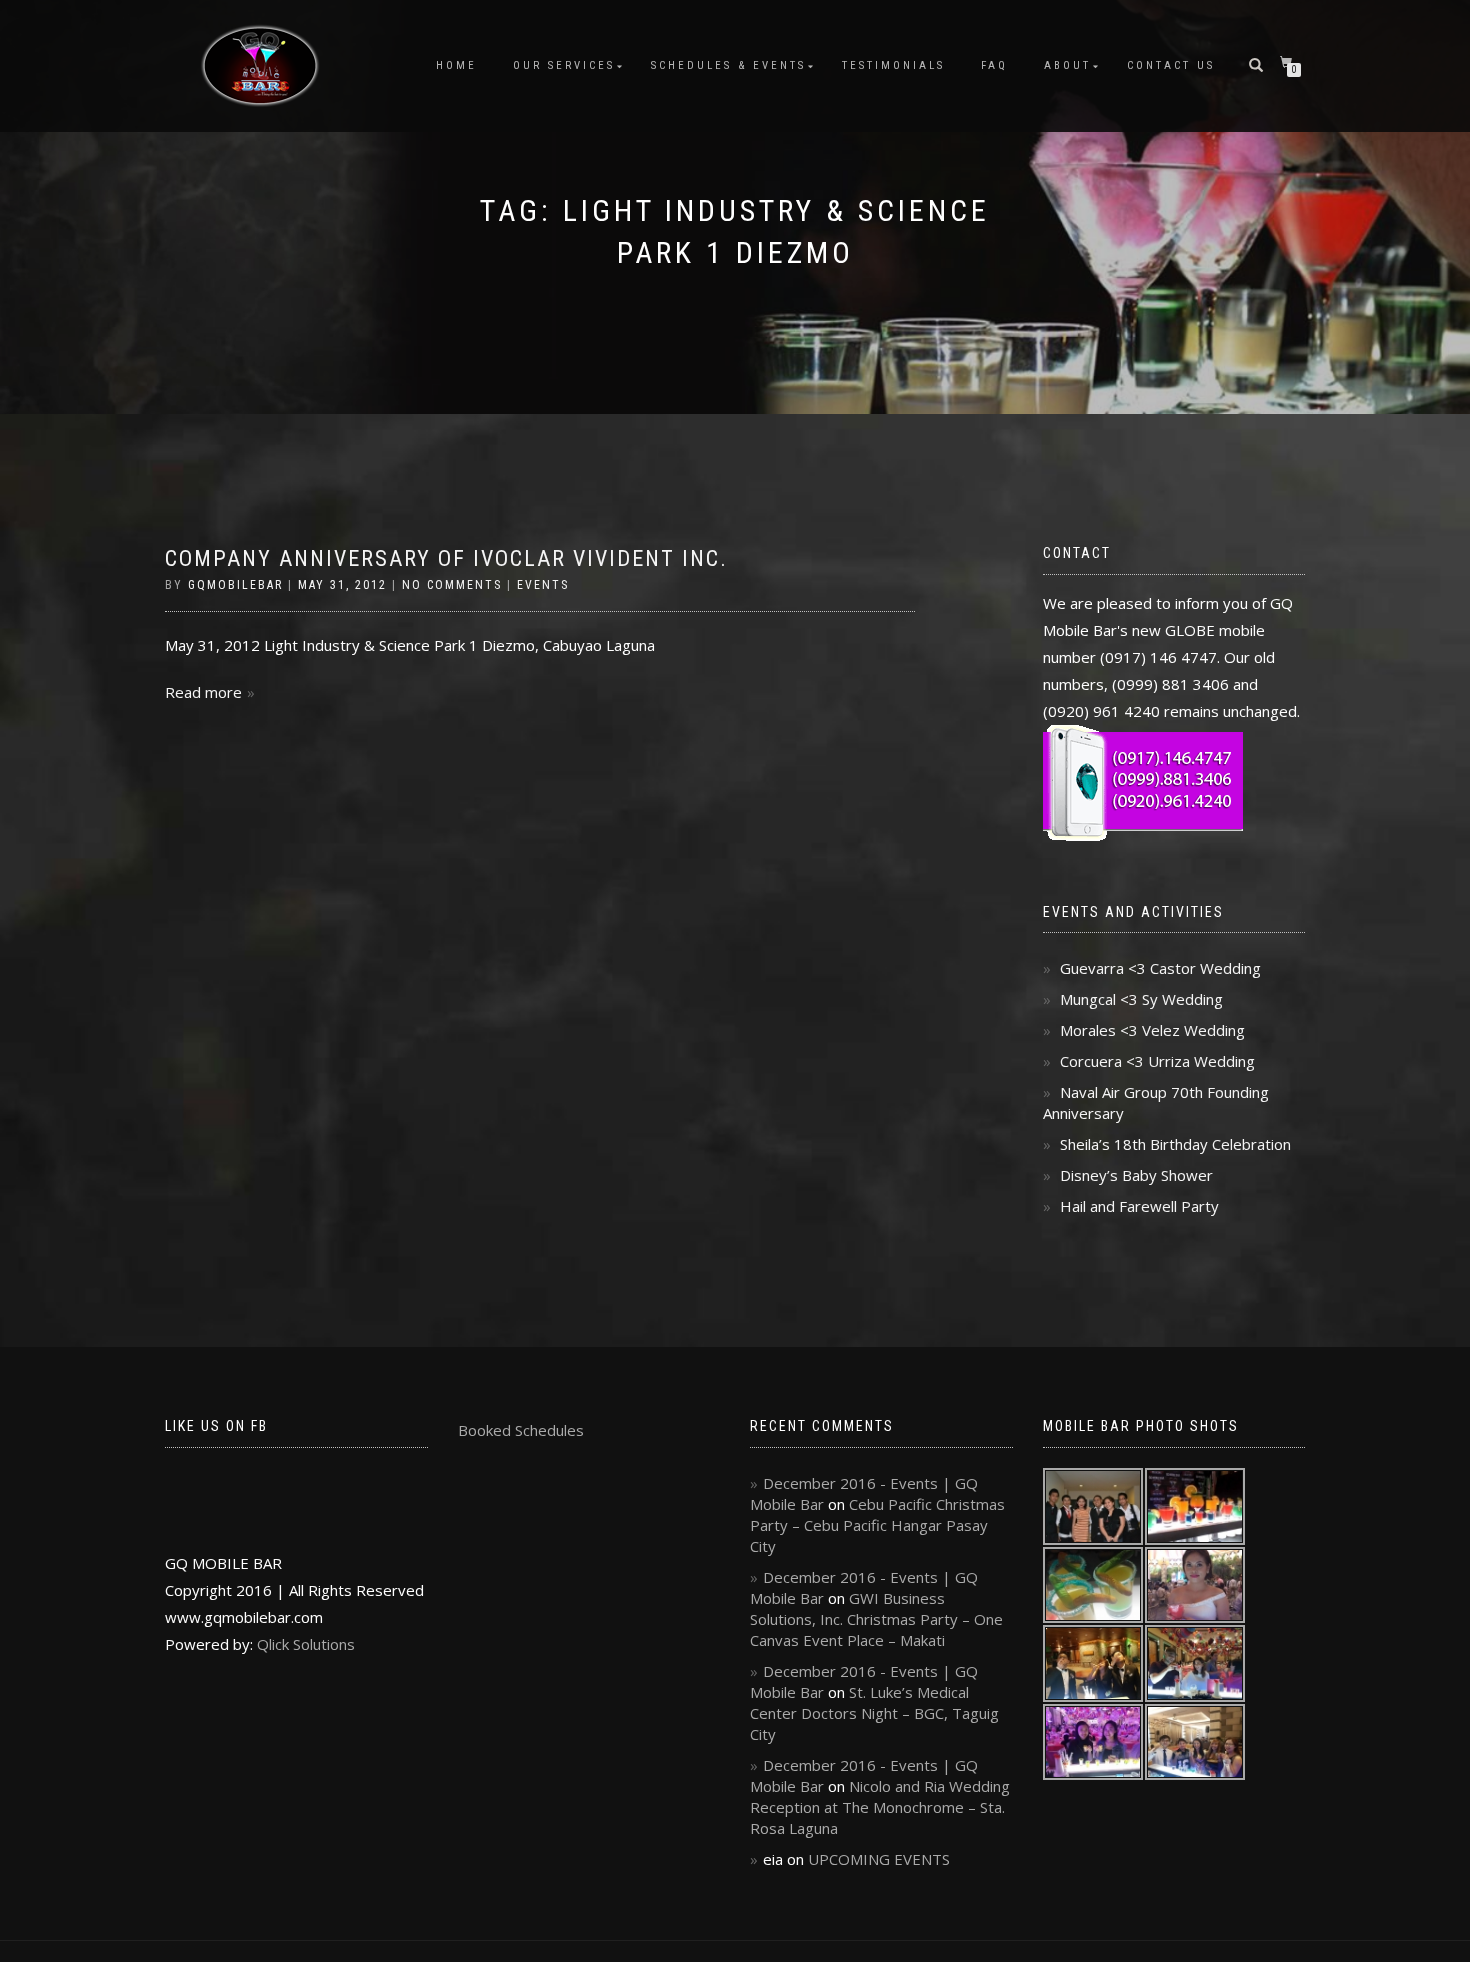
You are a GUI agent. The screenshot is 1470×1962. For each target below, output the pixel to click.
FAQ (994, 65)
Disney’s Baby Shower (1136, 1175)
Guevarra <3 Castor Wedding (1160, 968)
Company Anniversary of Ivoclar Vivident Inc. (446, 558)
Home (456, 65)
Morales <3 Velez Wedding (1152, 1030)
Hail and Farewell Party (1139, 1206)
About (1067, 65)
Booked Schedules (521, 1430)
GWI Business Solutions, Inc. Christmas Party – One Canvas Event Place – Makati (876, 1619)
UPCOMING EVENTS (879, 1859)
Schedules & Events (728, 65)
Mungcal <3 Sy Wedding (1141, 999)
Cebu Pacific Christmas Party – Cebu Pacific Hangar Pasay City (877, 1525)
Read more (203, 692)
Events (543, 585)
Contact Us (1171, 65)
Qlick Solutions (306, 1644)
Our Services (564, 65)
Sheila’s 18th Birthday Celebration (1175, 1144)
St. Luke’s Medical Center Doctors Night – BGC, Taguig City (874, 1713)
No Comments (452, 585)
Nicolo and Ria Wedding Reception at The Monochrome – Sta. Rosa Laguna (880, 1807)
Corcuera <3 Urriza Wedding (1157, 1061)
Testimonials (893, 65)
